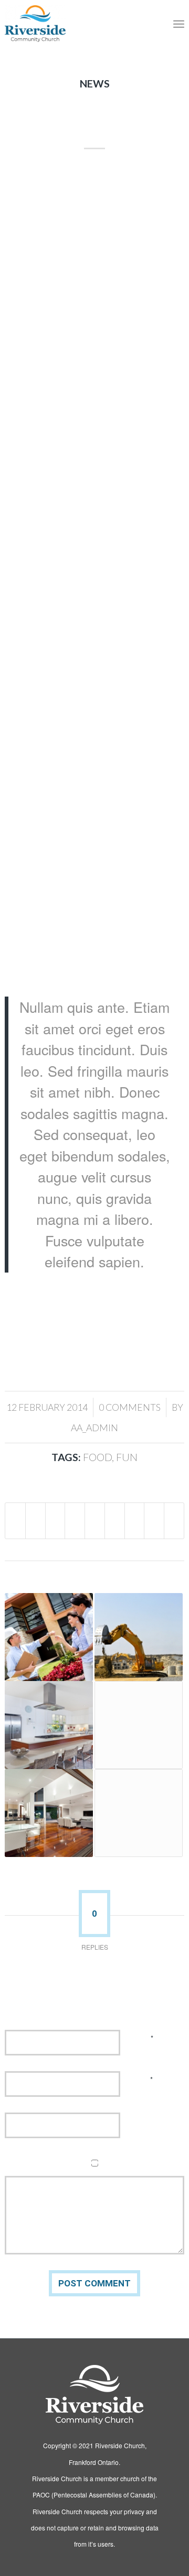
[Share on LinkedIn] (95, 1521)
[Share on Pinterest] (75, 1521)
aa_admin (94, 1428)
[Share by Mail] (174, 1521)
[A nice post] (49, 1813)
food (97, 1457)
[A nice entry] (139, 1637)
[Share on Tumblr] (115, 1521)
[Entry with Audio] (49, 1637)
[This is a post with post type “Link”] (139, 1725)
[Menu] (179, 24)
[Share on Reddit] (154, 1521)
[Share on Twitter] (35, 1521)
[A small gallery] (49, 1725)
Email (143, 2079)
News (95, 84)
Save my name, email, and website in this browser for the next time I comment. (102, 2166)
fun (127, 1457)
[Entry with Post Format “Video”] (139, 1813)
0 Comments (130, 1407)
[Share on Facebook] (15, 1521)
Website (144, 2121)
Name (143, 2038)
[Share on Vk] (135, 1521)
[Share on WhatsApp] (55, 1521)
